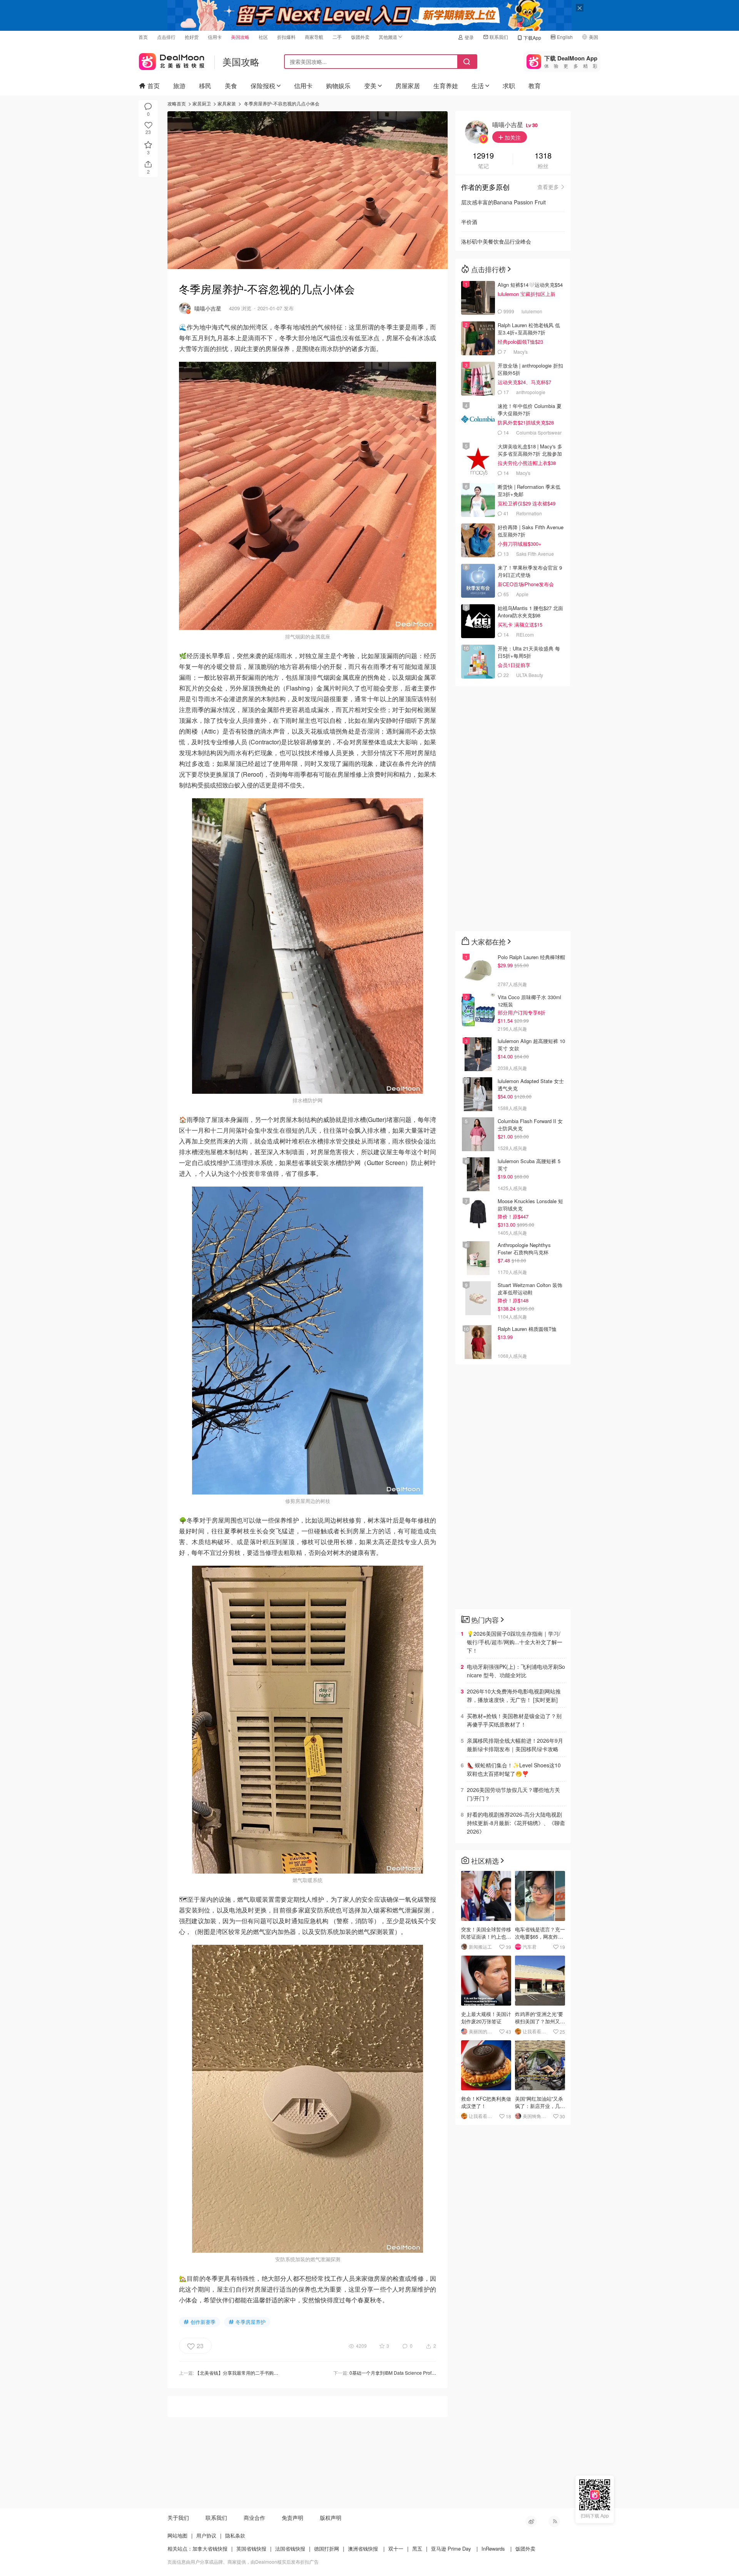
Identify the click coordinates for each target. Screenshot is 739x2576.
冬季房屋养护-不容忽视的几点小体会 (282, 103)
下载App (532, 38)
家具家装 (227, 103)
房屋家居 (408, 86)
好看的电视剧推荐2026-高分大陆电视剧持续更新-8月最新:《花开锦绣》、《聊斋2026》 (516, 1823)
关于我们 (178, 2517)
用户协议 (206, 2535)
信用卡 (215, 37)
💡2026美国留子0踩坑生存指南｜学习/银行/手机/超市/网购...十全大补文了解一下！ (515, 1642)
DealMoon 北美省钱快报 (172, 60)
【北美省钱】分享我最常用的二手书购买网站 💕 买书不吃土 (257, 2373)
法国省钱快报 (290, 2548)
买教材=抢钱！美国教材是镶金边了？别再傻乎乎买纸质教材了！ (514, 1720)
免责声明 (293, 2517)
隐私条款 (235, 2535)
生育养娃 (446, 86)
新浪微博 (531, 2521)
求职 (509, 86)
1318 (543, 156)
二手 (337, 37)
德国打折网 (327, 2548)
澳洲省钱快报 (363, 2548)
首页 (143, 37)
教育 (535, 86)
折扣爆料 (286, 37)
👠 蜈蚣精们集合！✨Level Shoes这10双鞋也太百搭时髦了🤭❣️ (514, 1769)
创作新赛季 (203, 2322)
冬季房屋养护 (251, 2322)
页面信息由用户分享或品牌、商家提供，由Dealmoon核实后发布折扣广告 (243, 2562)
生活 (478, 86)
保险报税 (263, 86)
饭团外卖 (360, 37)
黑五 (417, 2548)
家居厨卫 (202, 103)
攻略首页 (177, 103)
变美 (370, 86)
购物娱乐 (338, 86)
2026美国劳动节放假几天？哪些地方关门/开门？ (513, 1794)
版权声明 (331, 2517)
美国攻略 (240, 37)
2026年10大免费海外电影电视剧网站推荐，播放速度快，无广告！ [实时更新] (514, 1695)
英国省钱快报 (251, 2548)
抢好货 (192, 37)
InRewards (493, 2548)
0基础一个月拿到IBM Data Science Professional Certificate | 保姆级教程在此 (428, 2373)
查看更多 (548, 187)
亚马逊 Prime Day (451, 2548)
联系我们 (499, 37)
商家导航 (314, 37)
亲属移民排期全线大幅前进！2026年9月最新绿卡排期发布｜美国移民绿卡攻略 (515, 1745)
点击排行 (166, 37)
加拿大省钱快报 (210, 2548)
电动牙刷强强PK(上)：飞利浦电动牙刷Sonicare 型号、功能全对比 (516, 1671)
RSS (554, 2521)
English (565, 37)
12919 (483, 156)
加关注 (512, 137)
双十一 (396, 2548)
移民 (205, 86)
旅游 (179, 86)
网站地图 (177, 2535)
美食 (231, 86)
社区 (263, 37)
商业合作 (254, 2517)
